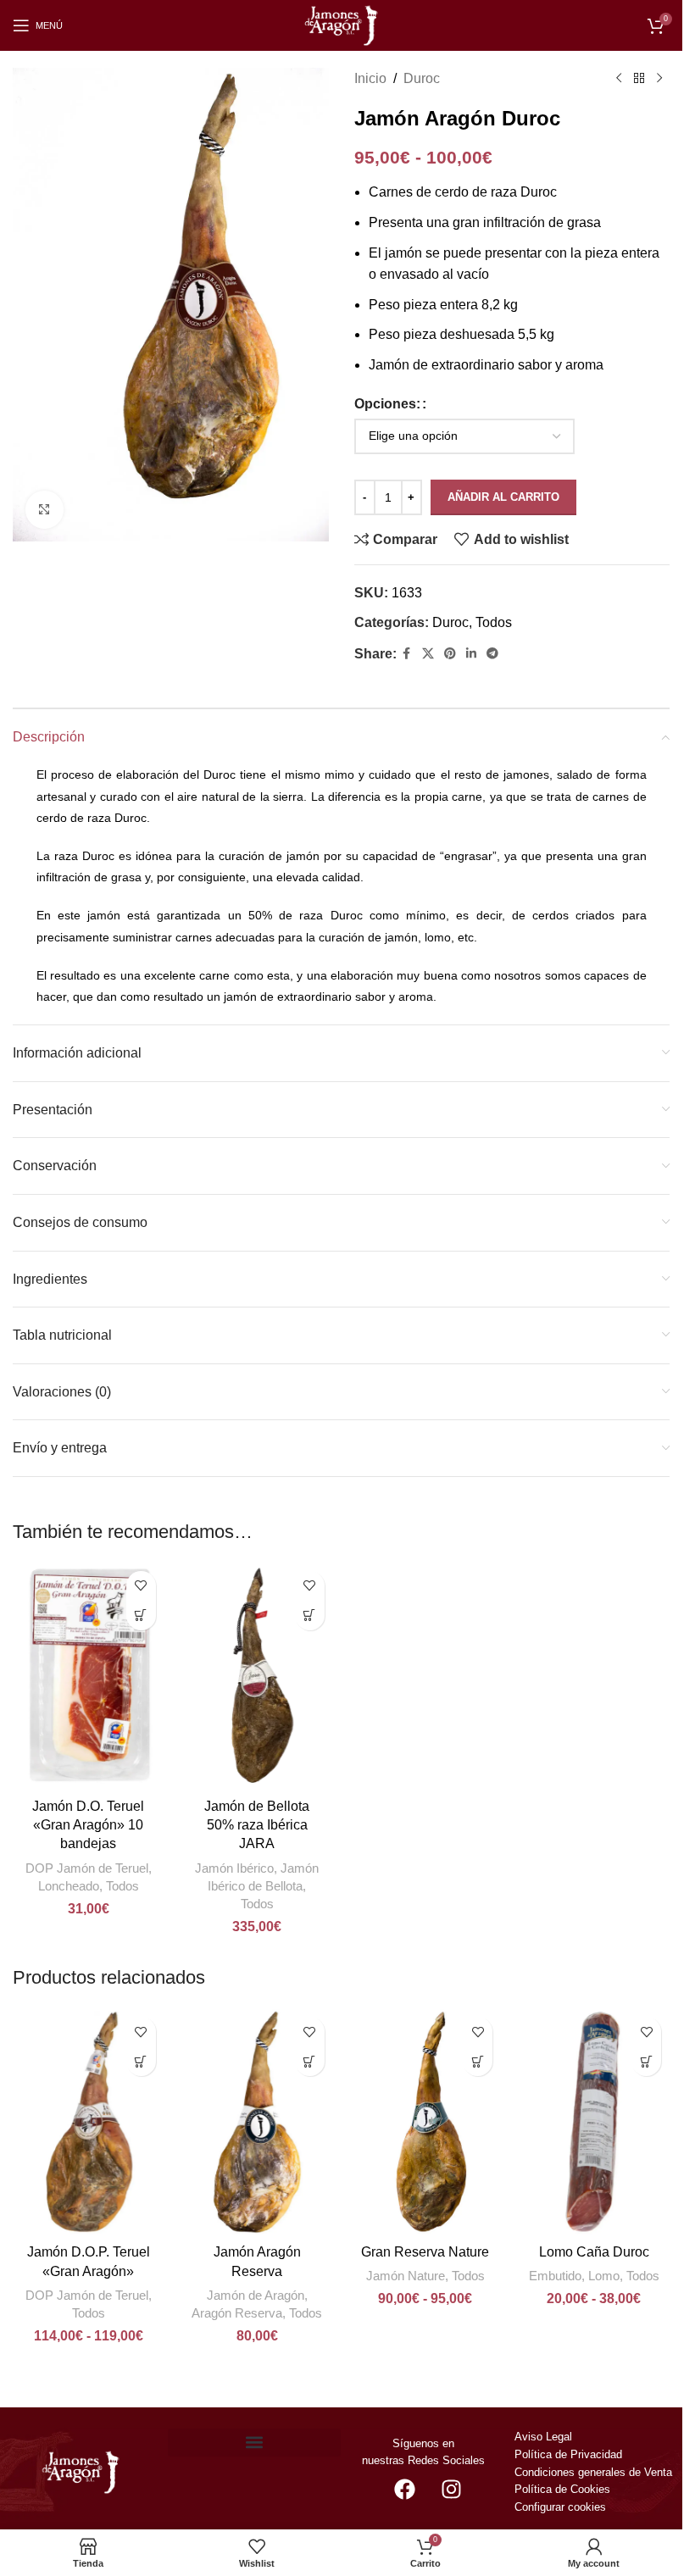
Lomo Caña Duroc (594, 2252)
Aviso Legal (543, 2437)
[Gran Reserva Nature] (426, 2122)
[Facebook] (404, 2489)
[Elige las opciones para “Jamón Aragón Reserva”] (310, 2061)
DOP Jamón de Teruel (87, 1868)
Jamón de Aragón (256, 2295)
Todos (494, 622)
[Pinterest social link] (450, 654)
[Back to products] (639, 79)
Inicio (370, 78)
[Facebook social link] (407, 654)
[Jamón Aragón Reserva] (257, 2122)
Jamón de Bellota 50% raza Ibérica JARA (257, 1825)
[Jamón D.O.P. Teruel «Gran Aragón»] (89, 2122)
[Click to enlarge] (44, 510)
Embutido (555, 2276)
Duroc (422, 78)
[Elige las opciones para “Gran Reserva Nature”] (478, 2061)
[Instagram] (451, 2489)
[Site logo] (341, 24)
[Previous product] (619, 79)
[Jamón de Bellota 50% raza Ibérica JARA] (257, 1676)
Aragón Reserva (237, 2313)
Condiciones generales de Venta (595, 2472)
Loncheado (69, 1886)
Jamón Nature (406, 2276)
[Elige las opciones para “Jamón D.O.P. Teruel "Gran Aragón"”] (141, 2061)
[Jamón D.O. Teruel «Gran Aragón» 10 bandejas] (89, 1676)
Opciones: (387, 404)
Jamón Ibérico (234, 1868)
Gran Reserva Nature (425, 2252)
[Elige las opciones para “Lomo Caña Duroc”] (646, 2061)
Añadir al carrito (503, 497)
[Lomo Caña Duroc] (594, 2122)
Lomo (604, 2276)
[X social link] (428, 654)
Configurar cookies (560, 2507)
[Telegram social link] (492, 654)
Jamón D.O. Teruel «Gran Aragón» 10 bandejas (88, 1825)
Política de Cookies (562, 2489)
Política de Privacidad (568, 2454)
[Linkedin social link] (471, 654)
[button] (141, 1616)
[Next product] (659, 79)
